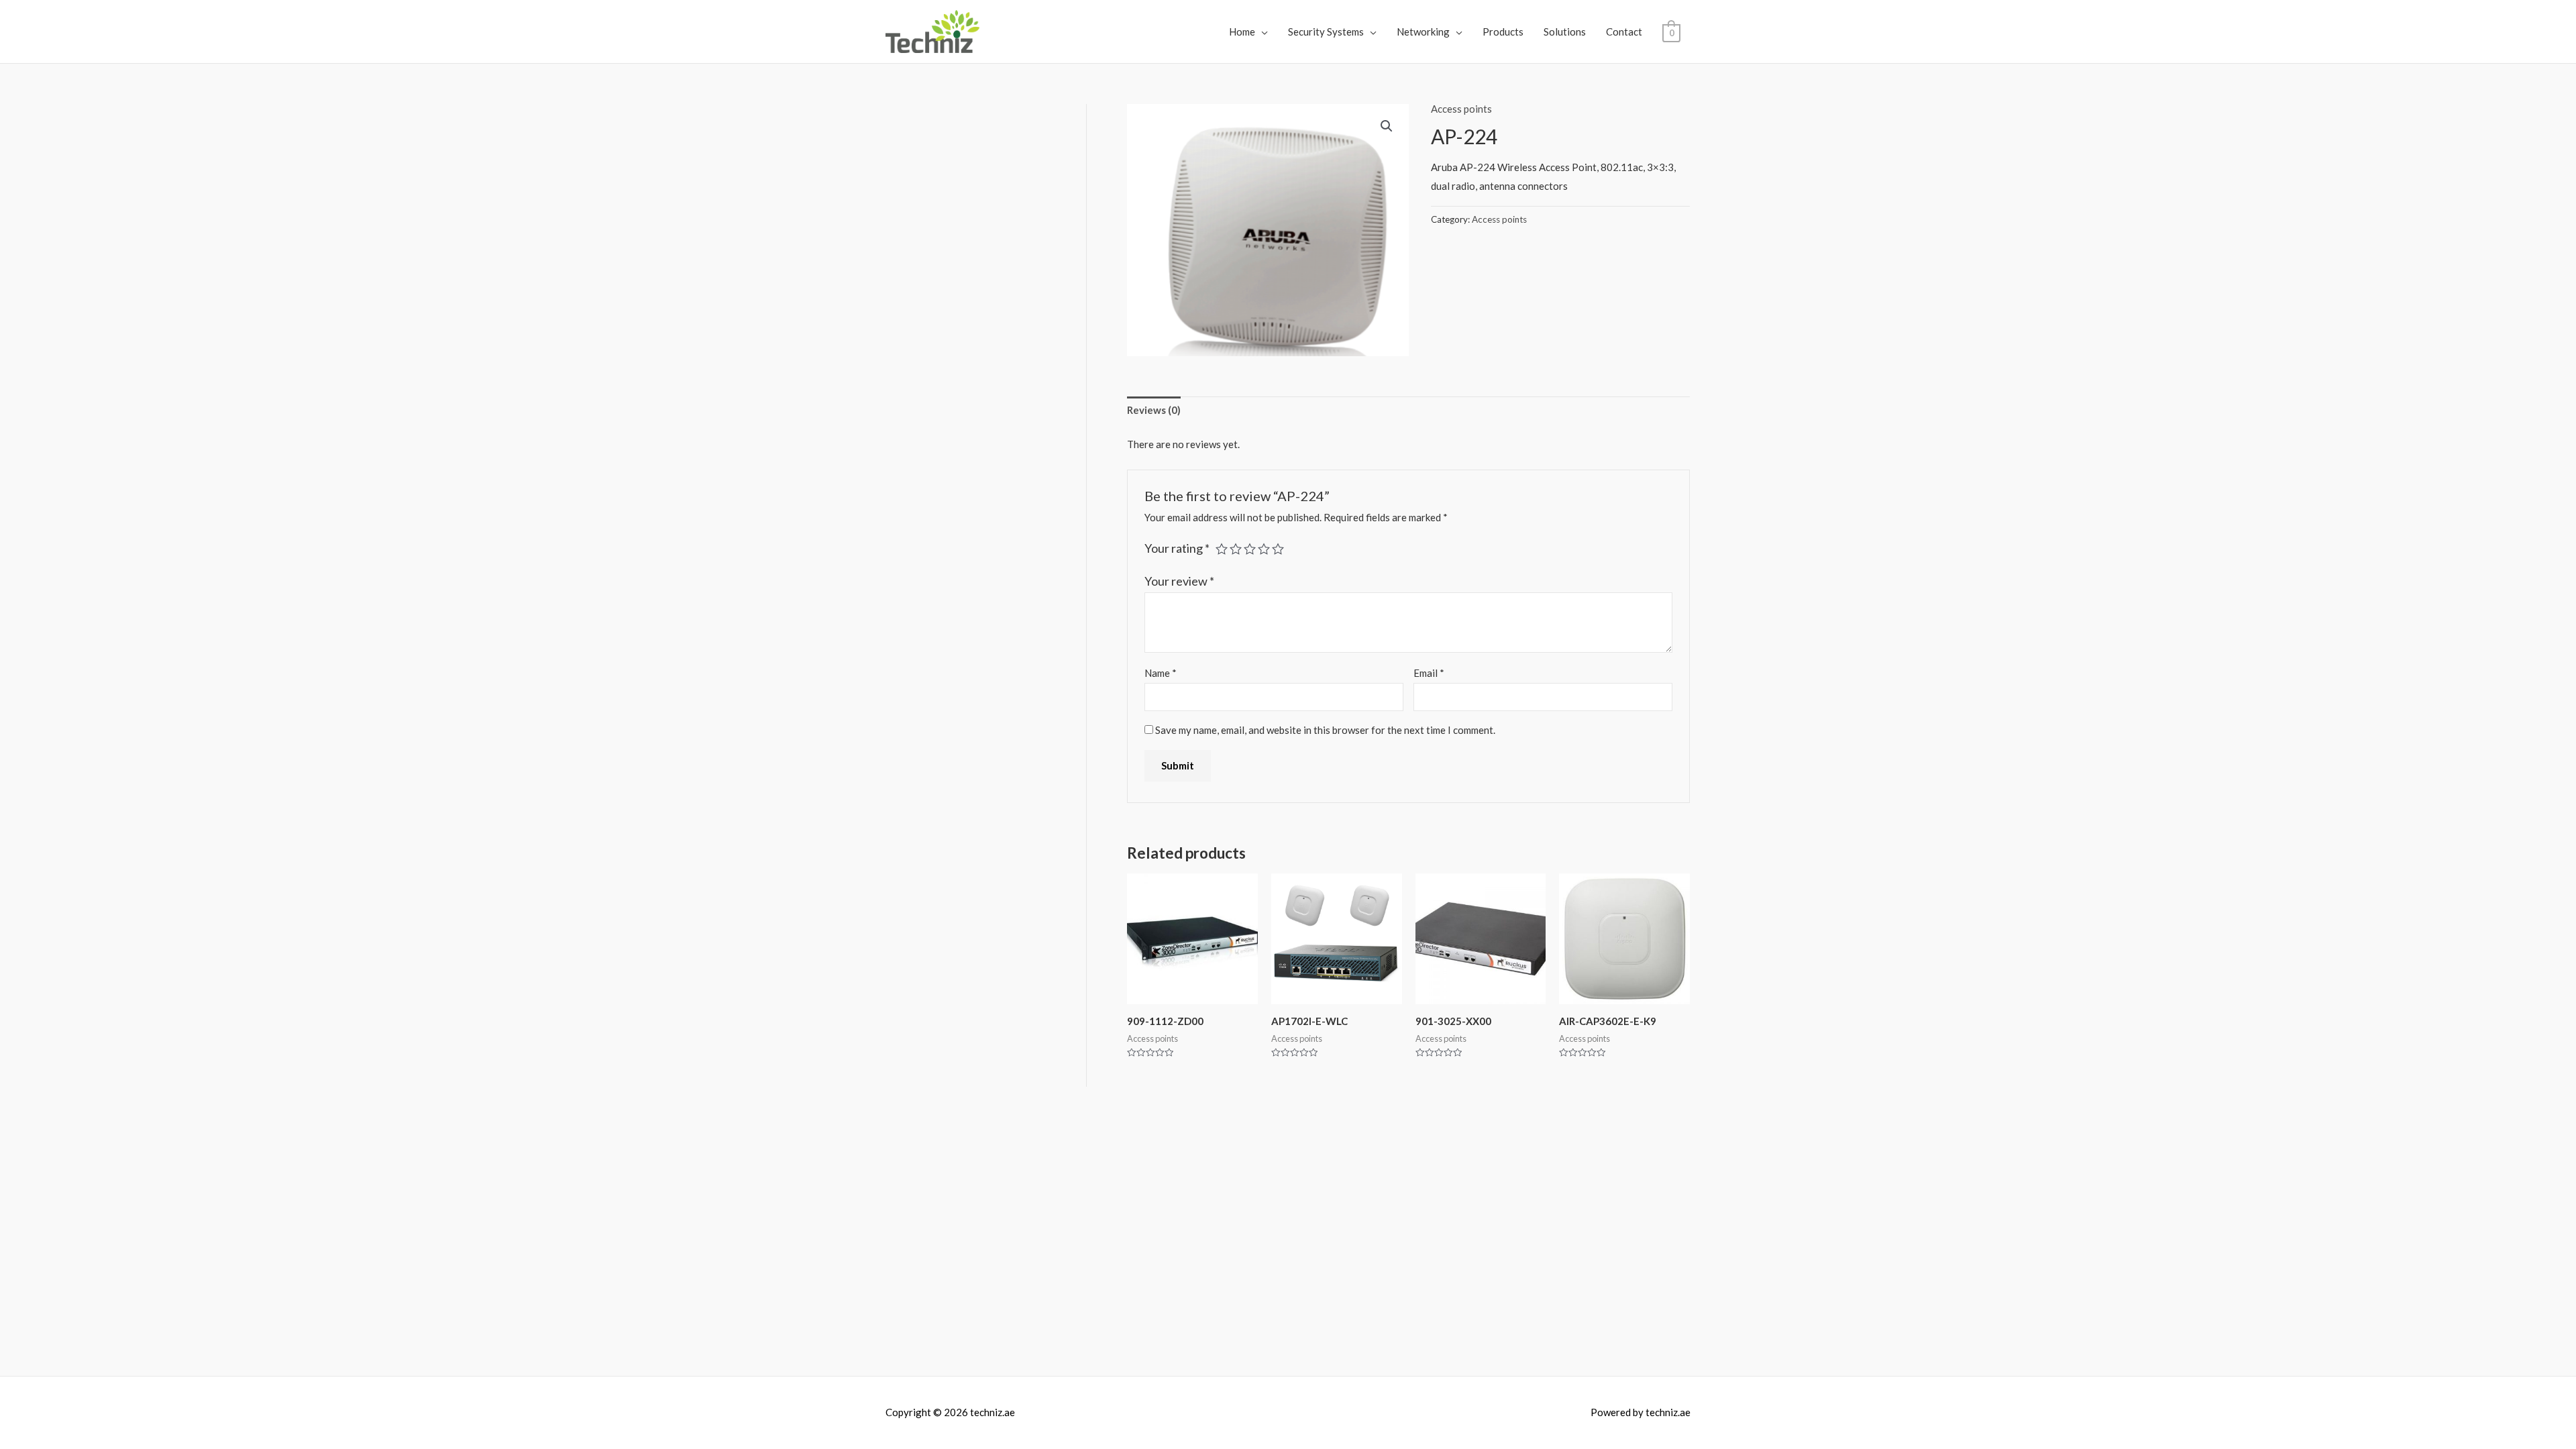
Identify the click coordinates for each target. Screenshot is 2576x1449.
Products (1503, 32)
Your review (1179, 581)
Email (1429, 673)
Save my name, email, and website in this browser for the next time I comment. (1325, 730)
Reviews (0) (1154, 410)
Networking (1423, 32)
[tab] (1154, 411)
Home (1242, 32)
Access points (1461, 109)
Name (1161, 673)
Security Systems (1326, 32)
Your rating (1177, 548)
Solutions (1565, 32)
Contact (1624, 32)
